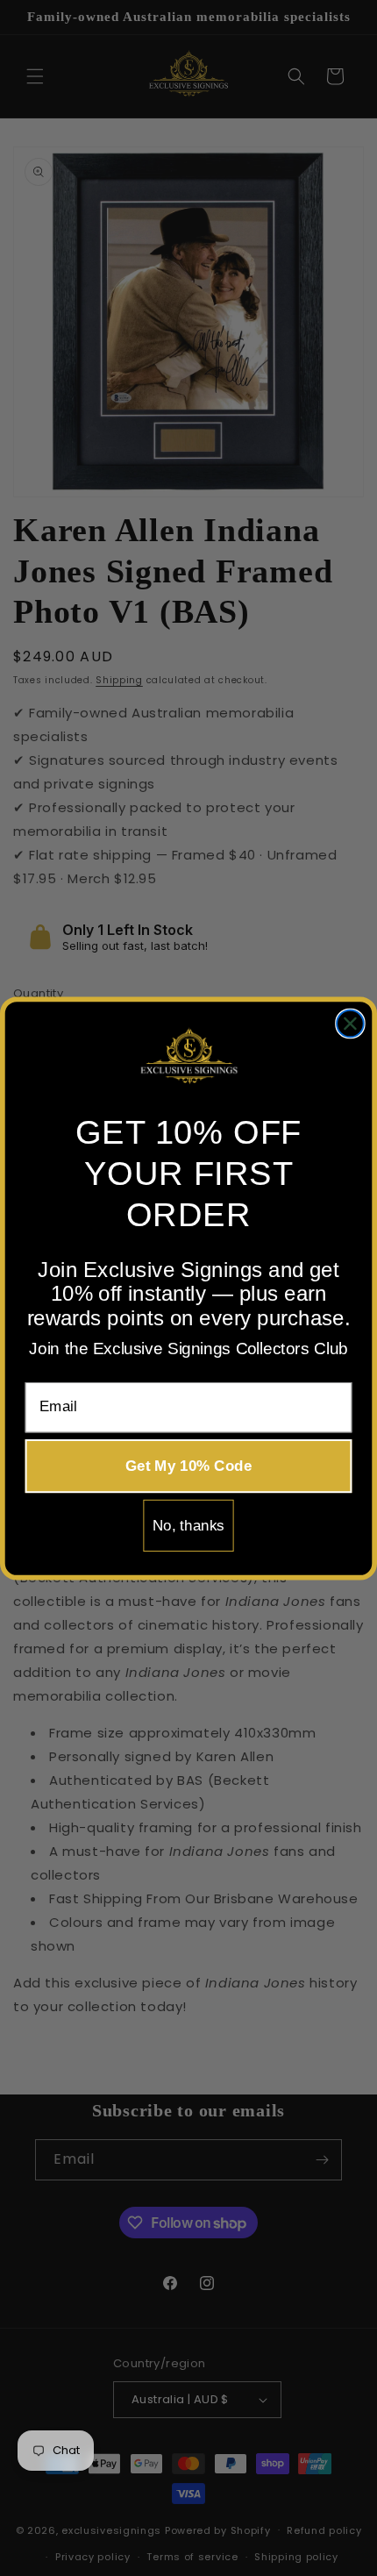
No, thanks (188, 1525)
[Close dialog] (350, 1023)
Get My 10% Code (188, 1465)
